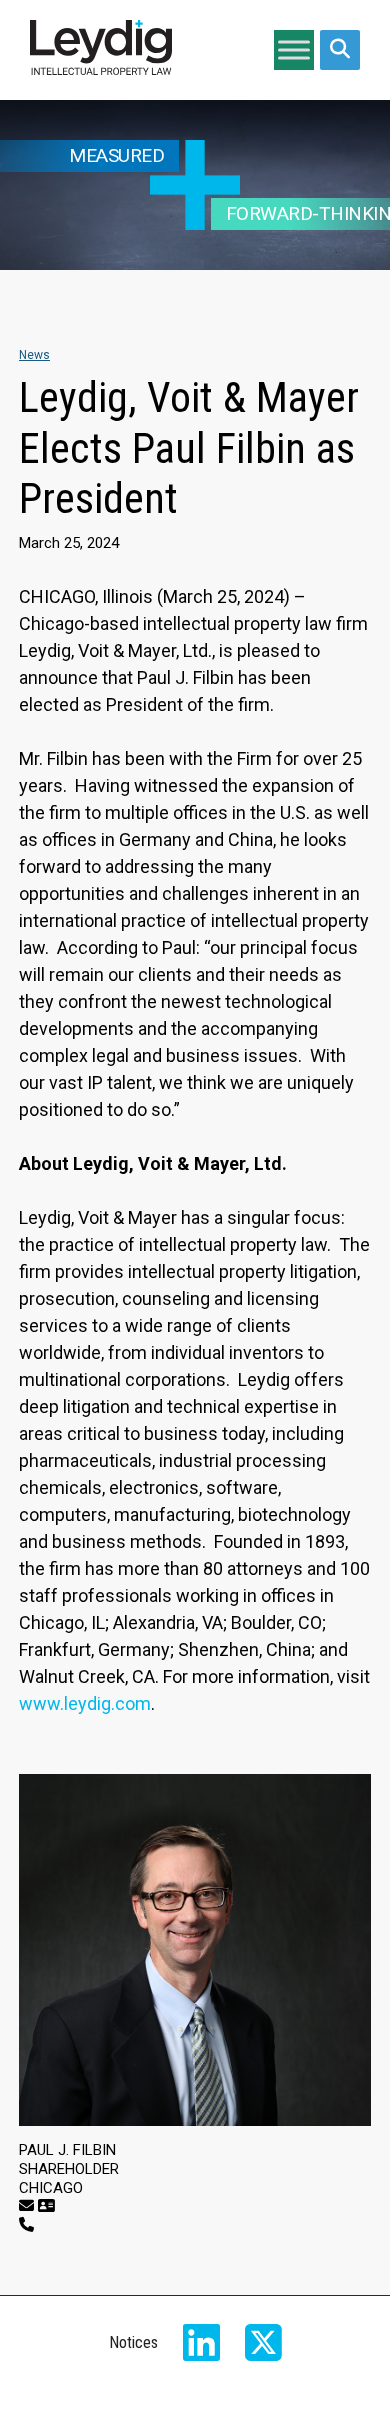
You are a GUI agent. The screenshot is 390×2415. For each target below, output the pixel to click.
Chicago (51, 2188)
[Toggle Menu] (294, 49)
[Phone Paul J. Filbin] (26, 2225)
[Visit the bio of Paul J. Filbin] (195, 1950)
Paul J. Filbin (67, 2150)
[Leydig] (101, 50)
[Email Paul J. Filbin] (26, 2206)
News (34, 355)
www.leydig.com (85, 1703)
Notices (133, 2342)
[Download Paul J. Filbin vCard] (46, 2206)
